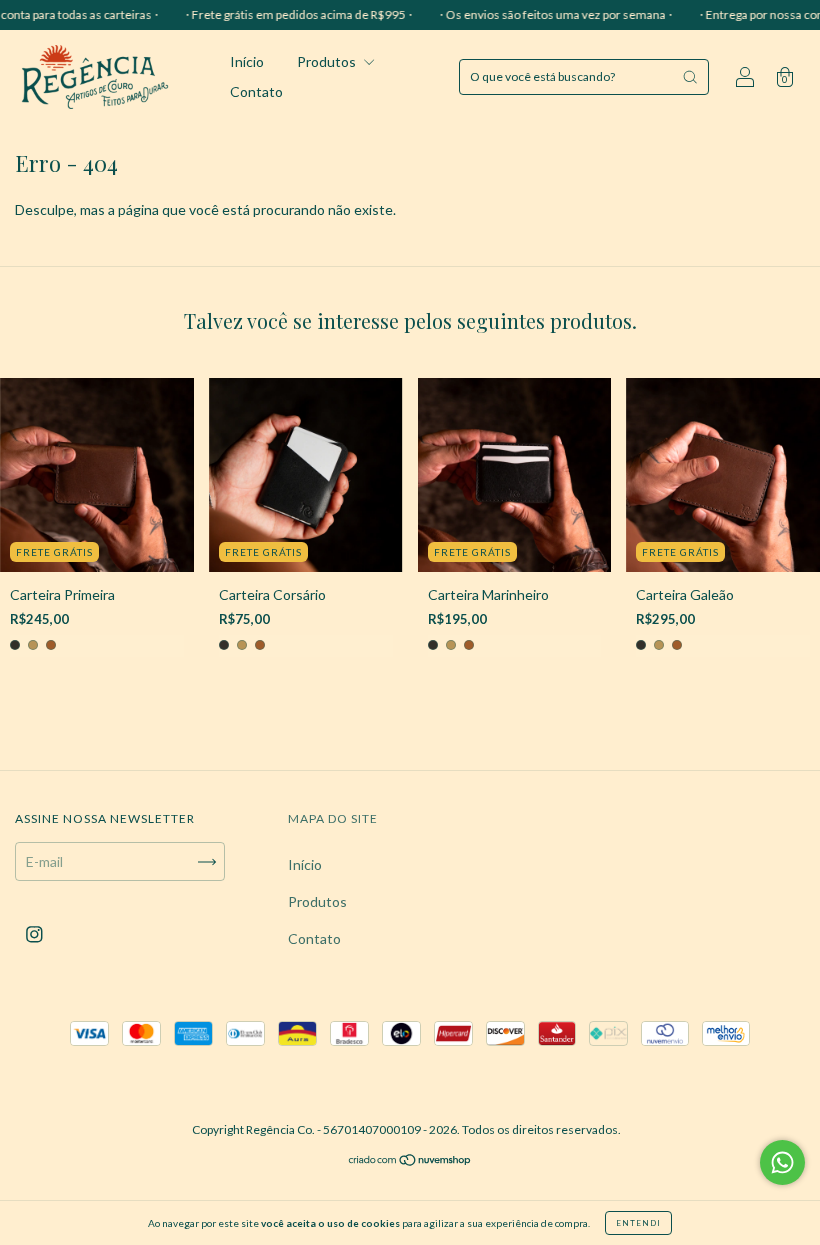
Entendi (638, 1223)
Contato (256, 91)
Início (247, 61)
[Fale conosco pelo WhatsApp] (782, 1162)
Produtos (328, 61)
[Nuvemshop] (410, 1161)
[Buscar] (690, 77)
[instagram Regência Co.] (34, 934)
